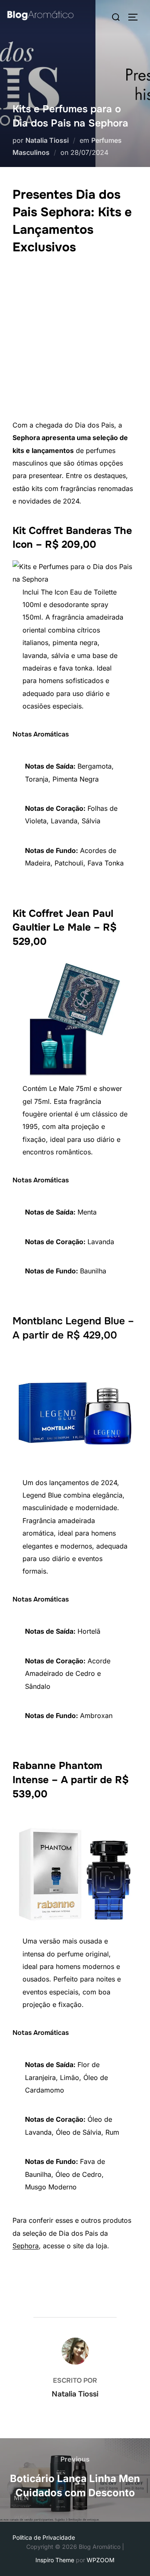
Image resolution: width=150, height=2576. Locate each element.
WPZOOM (101, 2560)
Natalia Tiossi (47, 140)
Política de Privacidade (44, 2537)
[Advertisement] (75, 339)
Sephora (26, 2246)
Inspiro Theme (55, 2560)
